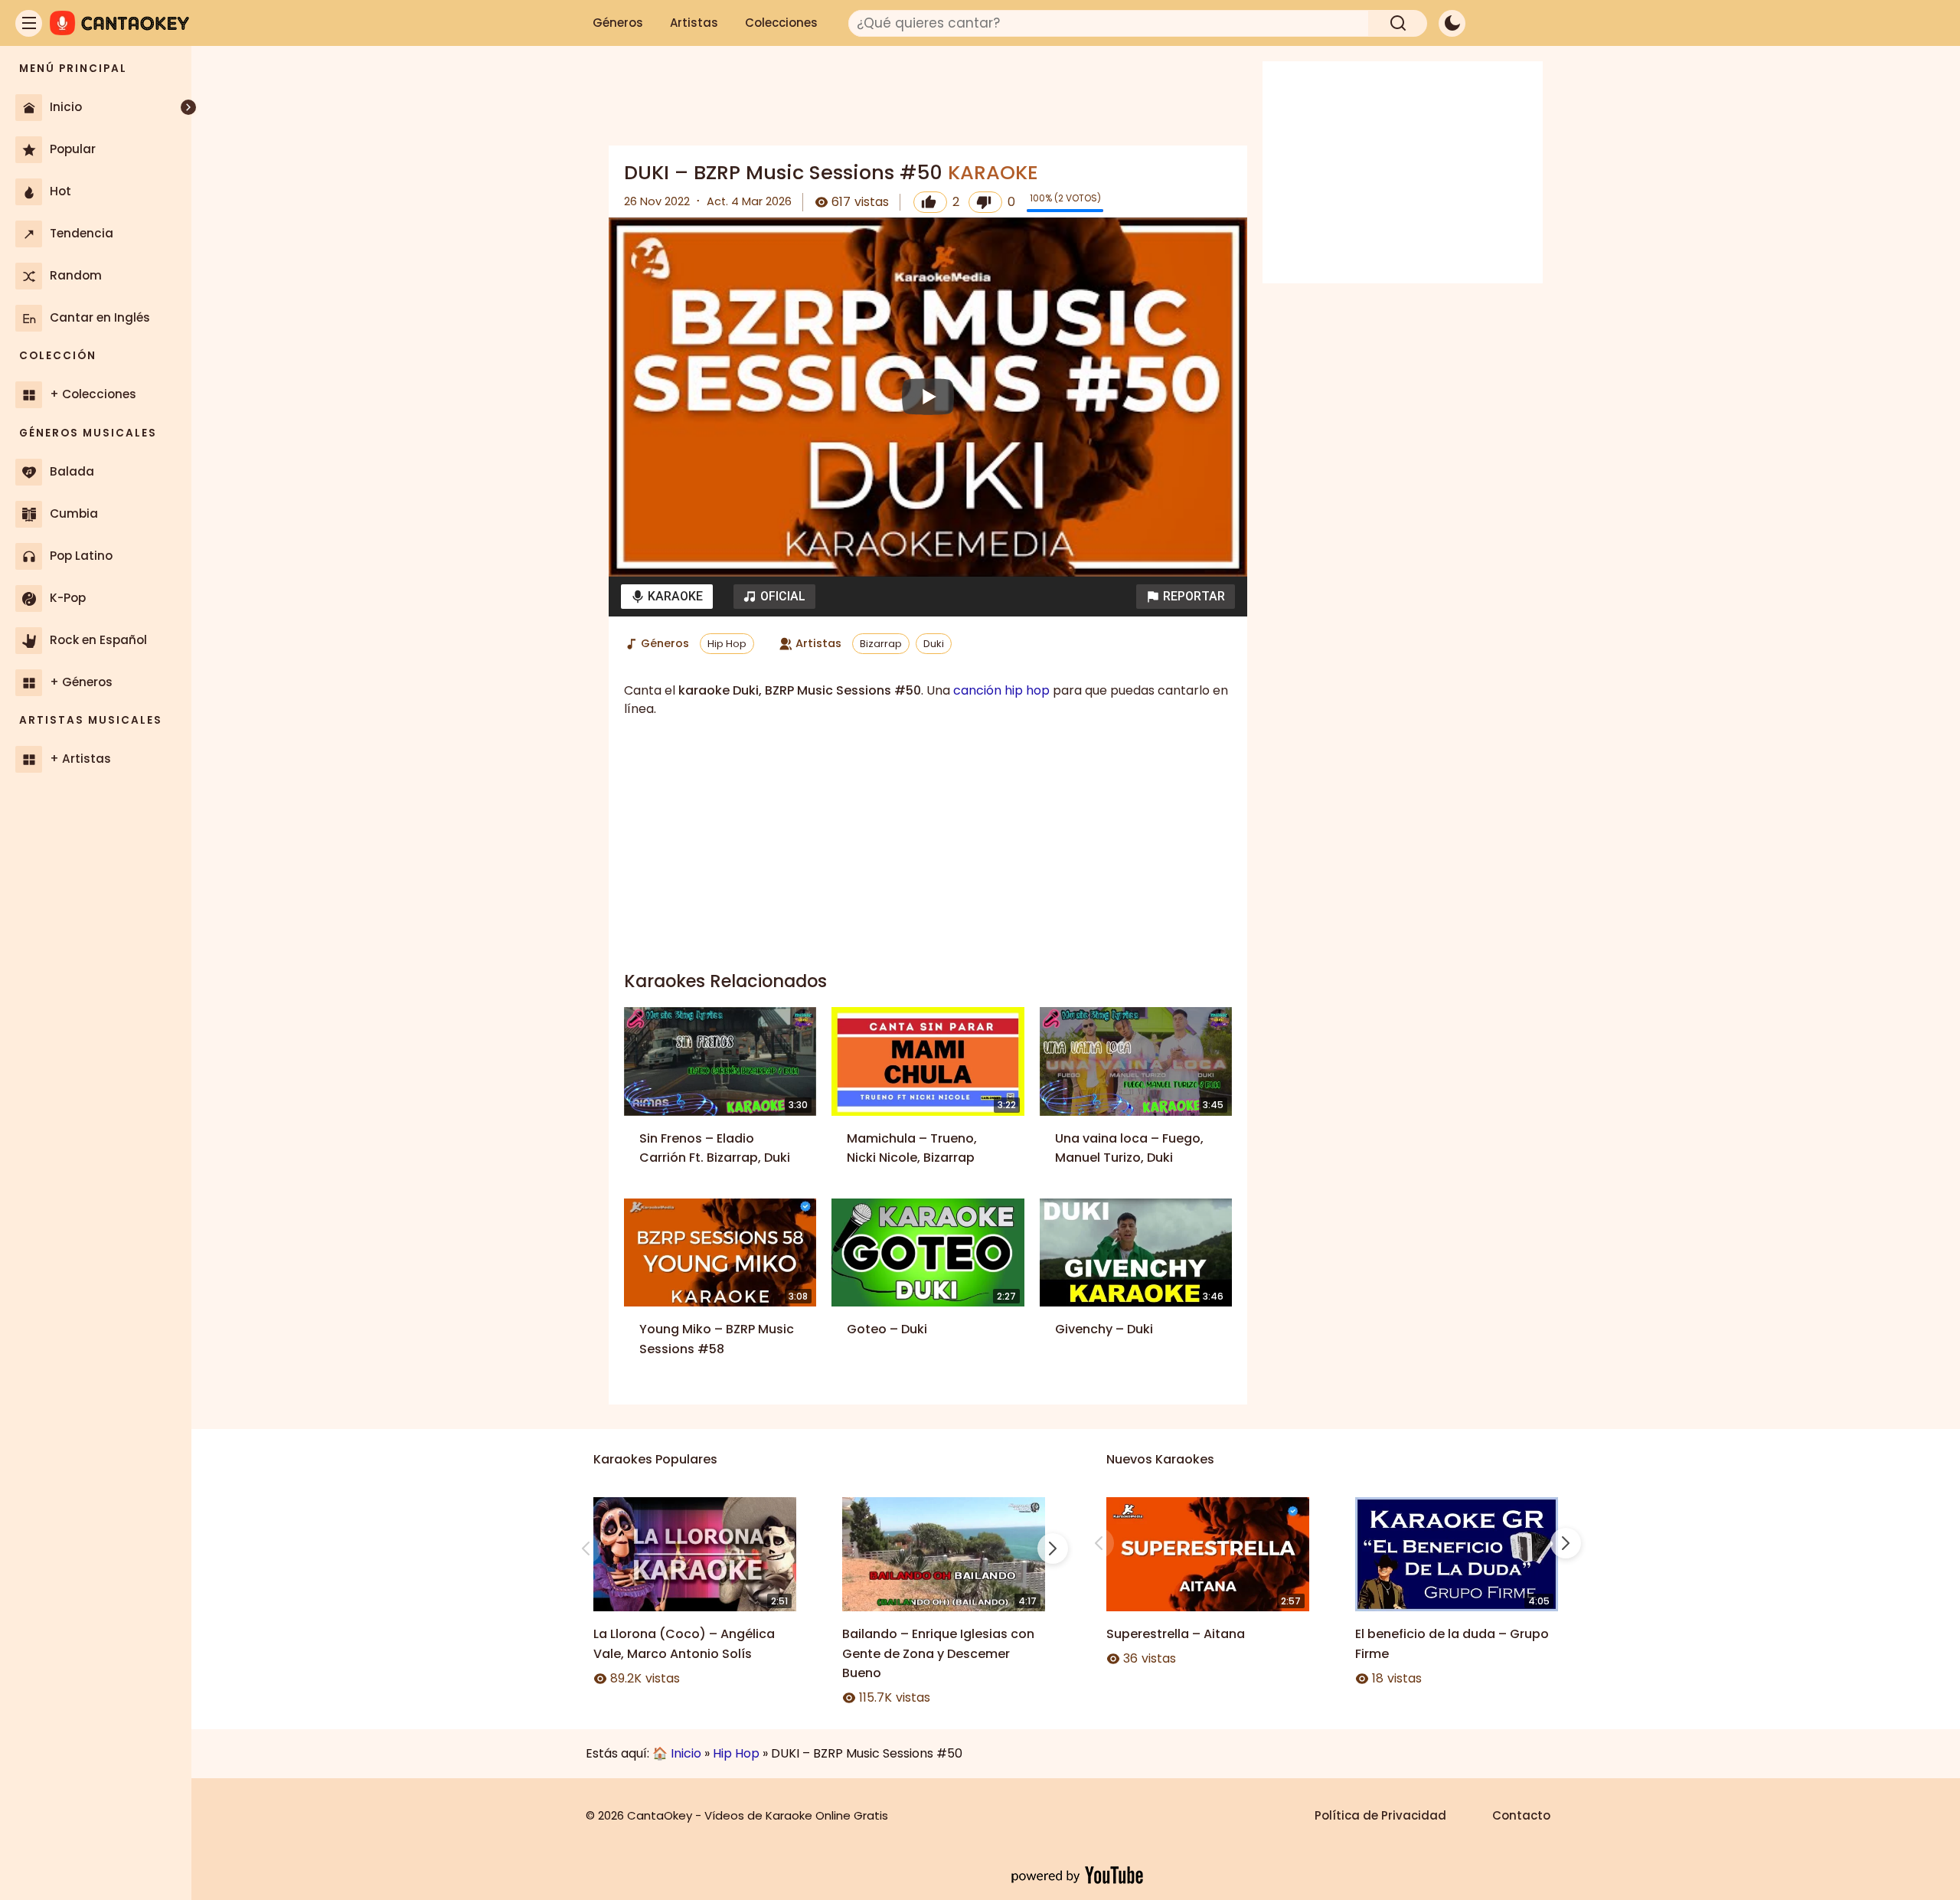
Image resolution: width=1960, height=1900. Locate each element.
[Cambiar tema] (1452, 23)
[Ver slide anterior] (586, 1548)
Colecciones (781, 23)
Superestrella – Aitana (1176, 1634)
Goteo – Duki (887, 1329)
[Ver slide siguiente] (1053, 1548)
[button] (1186, 597)
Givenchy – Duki (1104, 1329)
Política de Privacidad (1380, 1815)
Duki (934, 644)
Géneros (618, 23)
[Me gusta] (930, 202)
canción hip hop (1001, 690)
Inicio (686, 1753)
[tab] (667, 597)
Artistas (694, 23)
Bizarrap (881, 644)
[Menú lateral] (29, 23)
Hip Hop (727, 644)
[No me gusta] (985, 202)
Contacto (1521, 1815)
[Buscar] (1398, 23)
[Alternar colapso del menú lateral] (188, 107)
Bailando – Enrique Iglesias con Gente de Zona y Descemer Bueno (938, 1653)
